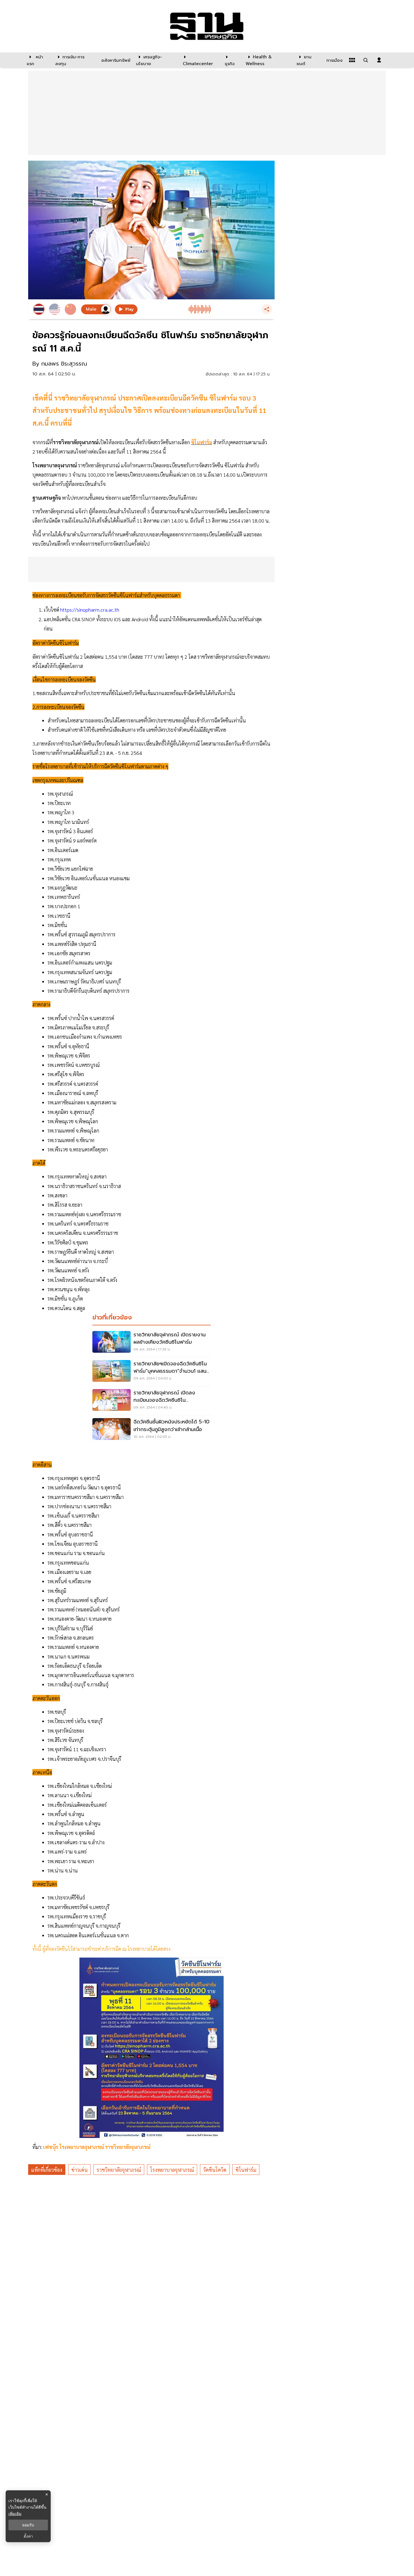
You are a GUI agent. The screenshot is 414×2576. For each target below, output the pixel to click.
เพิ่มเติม (15, 2514)
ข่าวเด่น (79, 2170)
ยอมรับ (28, 2525)
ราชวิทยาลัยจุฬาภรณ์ (119, 2170)
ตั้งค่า (28, 2536)
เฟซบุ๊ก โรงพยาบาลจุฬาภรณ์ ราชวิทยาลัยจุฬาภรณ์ (98, 2147)
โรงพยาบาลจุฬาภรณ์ (172, 2170)
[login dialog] (379, 60)
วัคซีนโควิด (215, 2170)
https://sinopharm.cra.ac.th (90, 610)
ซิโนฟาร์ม (246, 2170)
